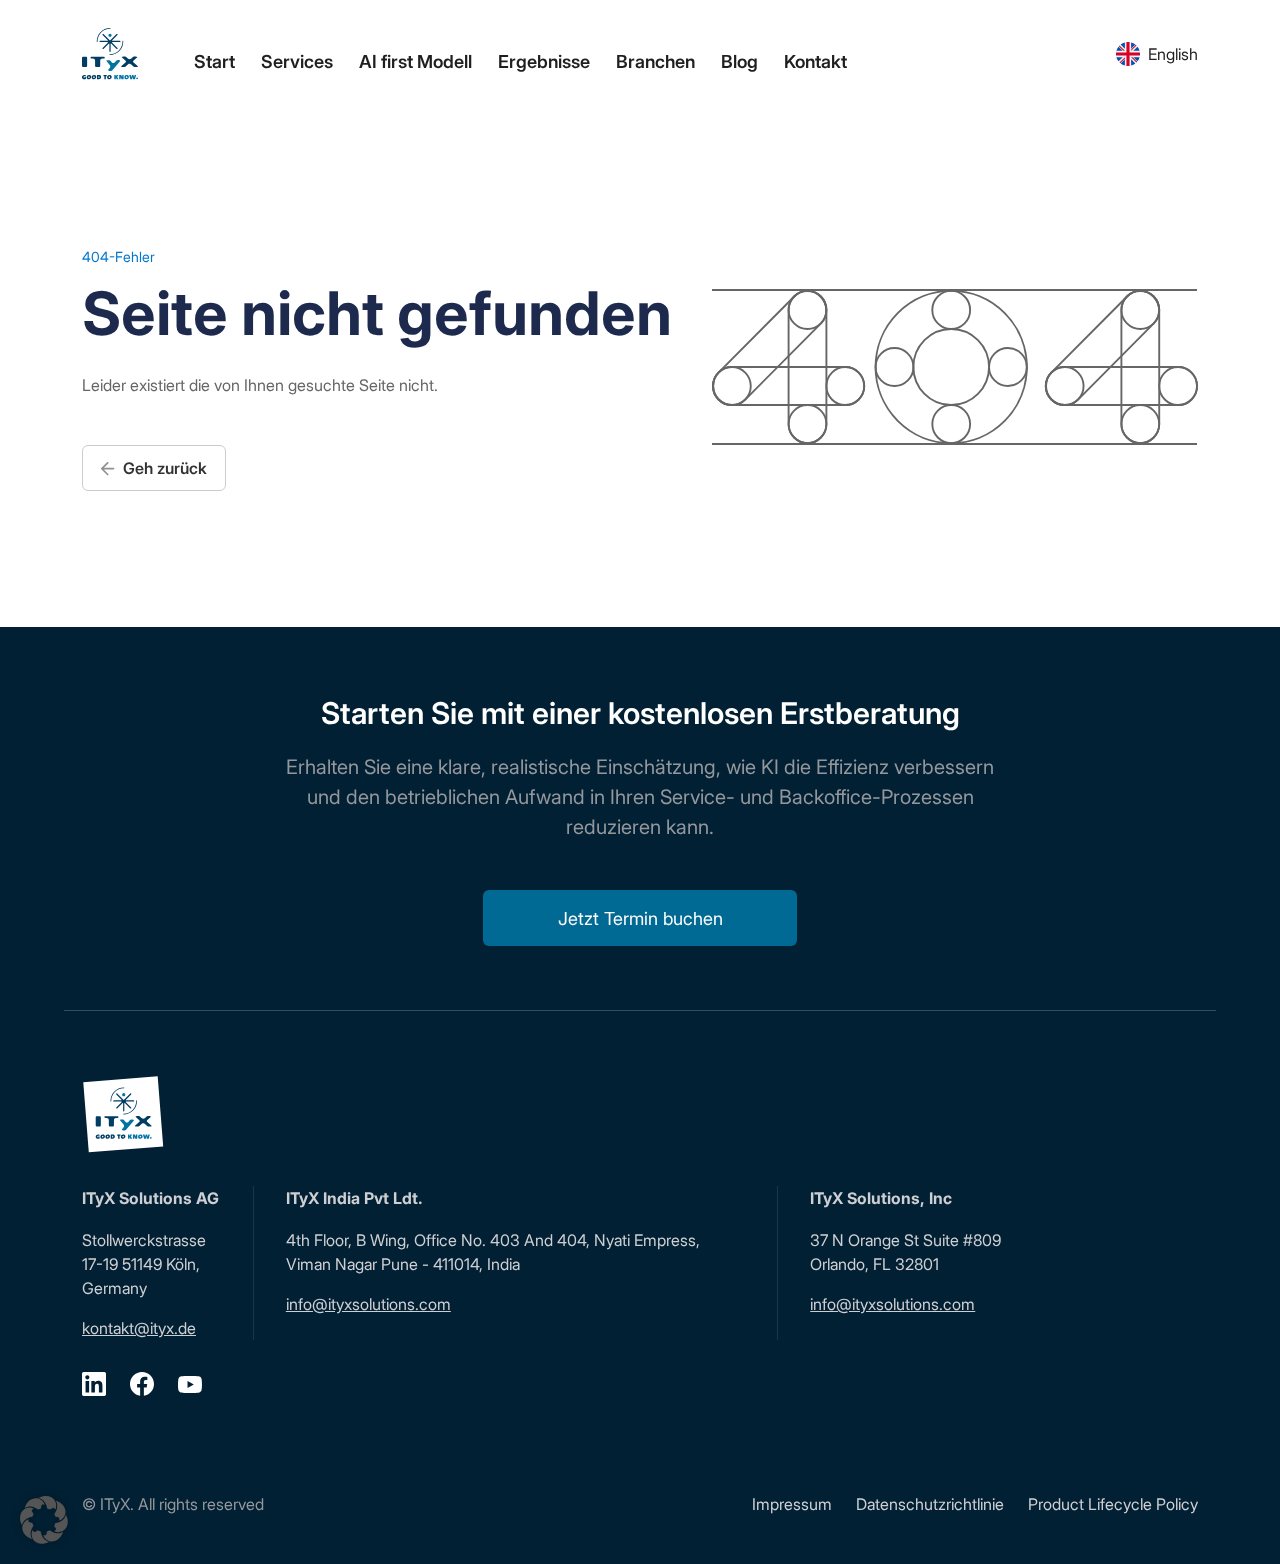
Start (214, 61)
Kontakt (815, 61)
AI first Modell (415, 61)
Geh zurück (163, 468)
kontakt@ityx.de (139, 1328)
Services (297, 61)
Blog (739, 61)
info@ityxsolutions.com (368, 1304)
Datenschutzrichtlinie (930, 1504)
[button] (44, 1520)
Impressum (792, 1504)
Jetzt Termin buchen (640, 918)
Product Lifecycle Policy (1113, 1504)
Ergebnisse (544, 61)
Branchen (655, 61)
